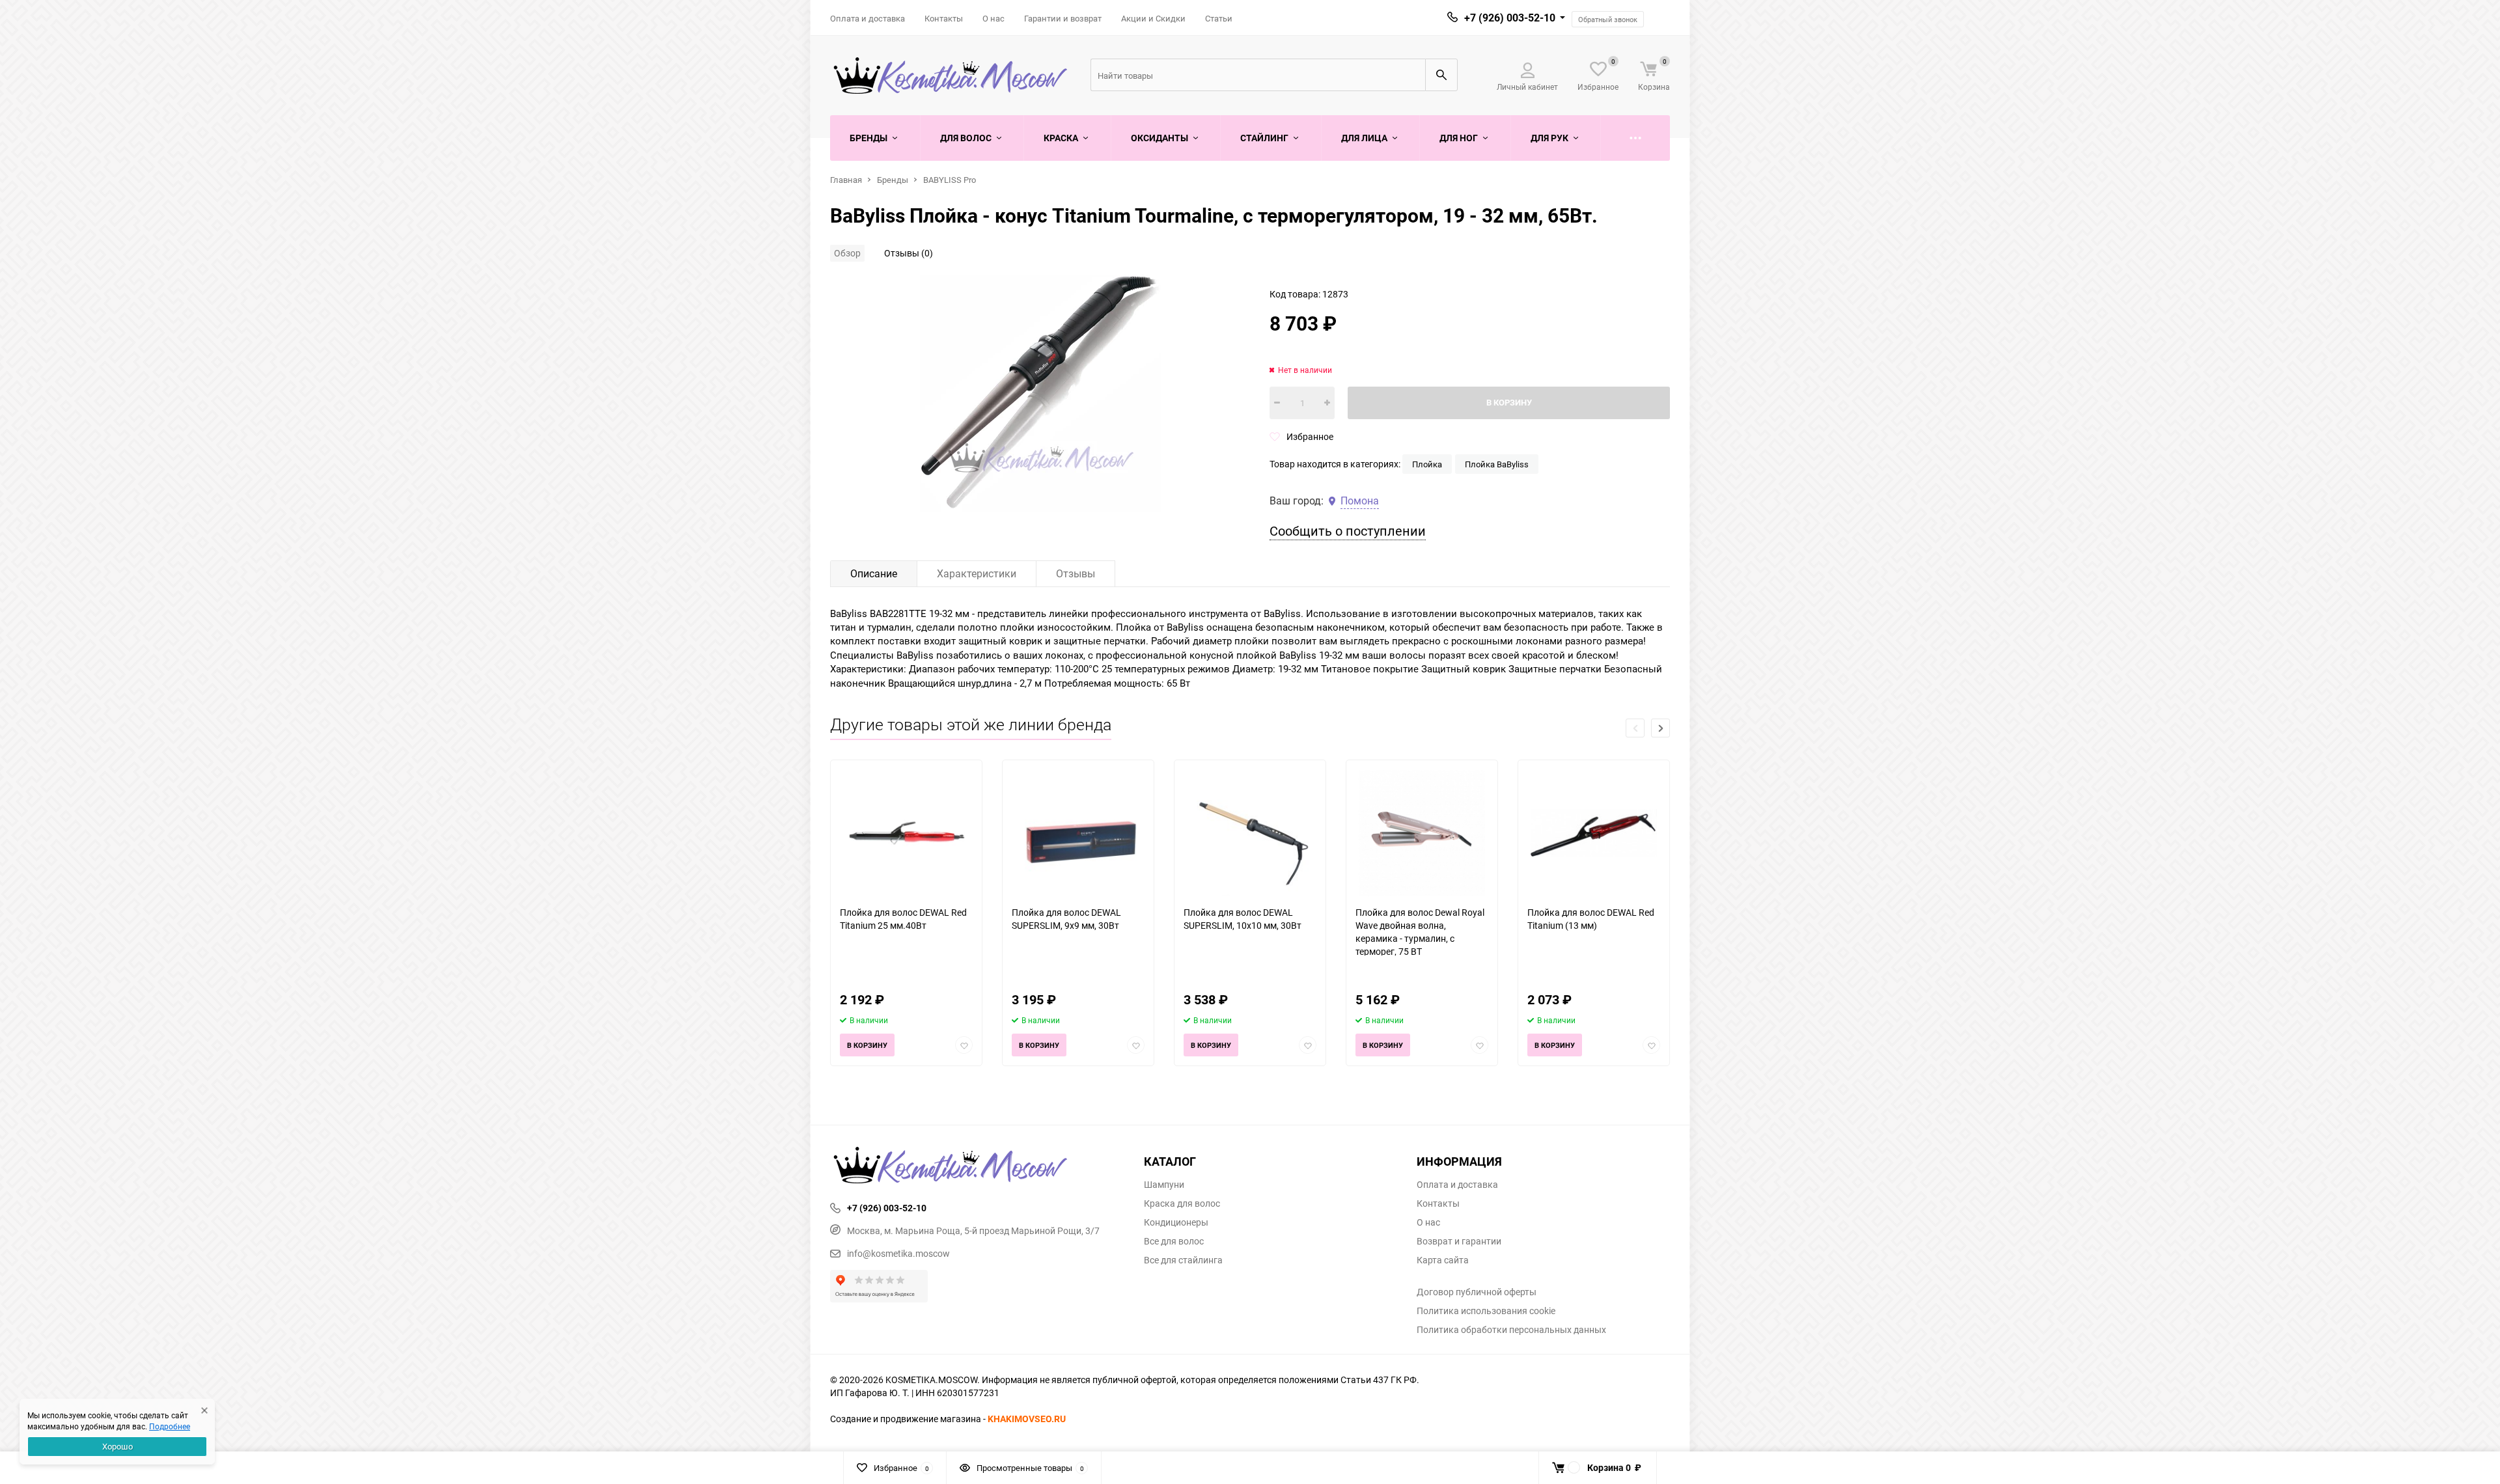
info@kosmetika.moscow (898, 1253)
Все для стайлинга (1183, 1260)
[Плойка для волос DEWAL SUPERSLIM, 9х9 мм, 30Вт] (1078, 833)
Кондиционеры (1176, 1222)
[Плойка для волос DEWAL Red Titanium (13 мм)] (1594, 833)
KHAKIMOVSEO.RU (1027, 1419)
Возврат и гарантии (1459, 1241)
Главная (846, 180)
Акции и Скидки (1153, 18)
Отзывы (1076, 573)
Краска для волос (1182, 1203)
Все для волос (1174, 1241)
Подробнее (170, 1426)
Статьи (1219, 18)
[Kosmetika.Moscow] (977, 1166)
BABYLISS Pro (950, 180)
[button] (1660, 728)
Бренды (893, 180)
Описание (874, 573)
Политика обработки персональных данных (1511, 1330)
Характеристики (977, 573)
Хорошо (118, 1446)
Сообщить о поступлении (1348, 531)
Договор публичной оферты (1477, 1292)
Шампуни (1164, 1185)
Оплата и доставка (868, 18)
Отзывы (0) (909, 253)
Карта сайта (1443, 1260)
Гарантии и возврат (1063, 18)
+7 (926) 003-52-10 (1510, 18)
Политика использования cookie (1486, 1311)
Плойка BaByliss (1497, 464)
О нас (993, 18)
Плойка (1427, 464)
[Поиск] (1441, 75)
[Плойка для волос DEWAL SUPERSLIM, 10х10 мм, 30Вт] (1250, 833)
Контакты (944, 18)
